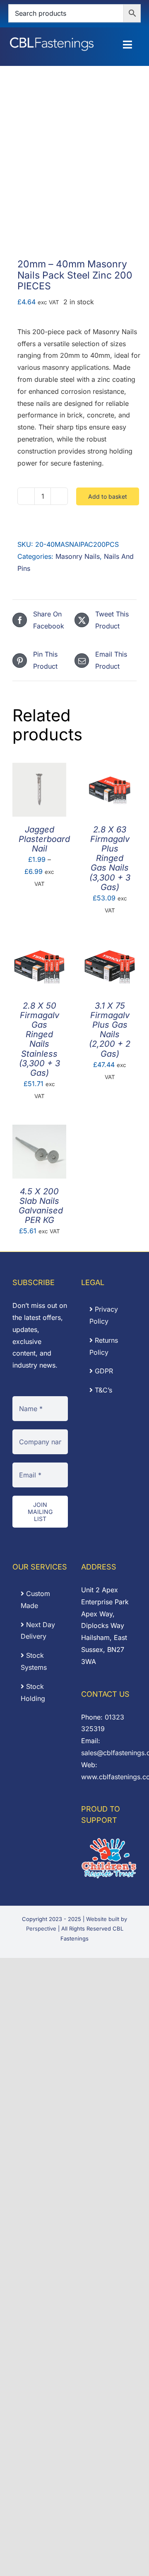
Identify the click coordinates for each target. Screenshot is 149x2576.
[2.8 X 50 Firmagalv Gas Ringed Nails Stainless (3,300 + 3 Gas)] (39, 945)
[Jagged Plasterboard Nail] (39, 769)
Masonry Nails (78, 556)
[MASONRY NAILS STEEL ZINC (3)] (74, 176)
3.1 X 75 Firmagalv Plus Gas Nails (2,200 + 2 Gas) (110, 1030)
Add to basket (108, 496)
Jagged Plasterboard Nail (44, 839)
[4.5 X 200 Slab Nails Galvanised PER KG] (39, 1130)
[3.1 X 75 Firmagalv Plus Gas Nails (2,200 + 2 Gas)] (110, 945)
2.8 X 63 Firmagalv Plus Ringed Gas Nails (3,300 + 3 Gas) (110, 858)
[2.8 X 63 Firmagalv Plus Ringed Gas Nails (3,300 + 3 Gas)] (110, 769)
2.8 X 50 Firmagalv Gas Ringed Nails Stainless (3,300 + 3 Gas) (40, 1039)
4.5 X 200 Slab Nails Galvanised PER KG (41, 1206)
